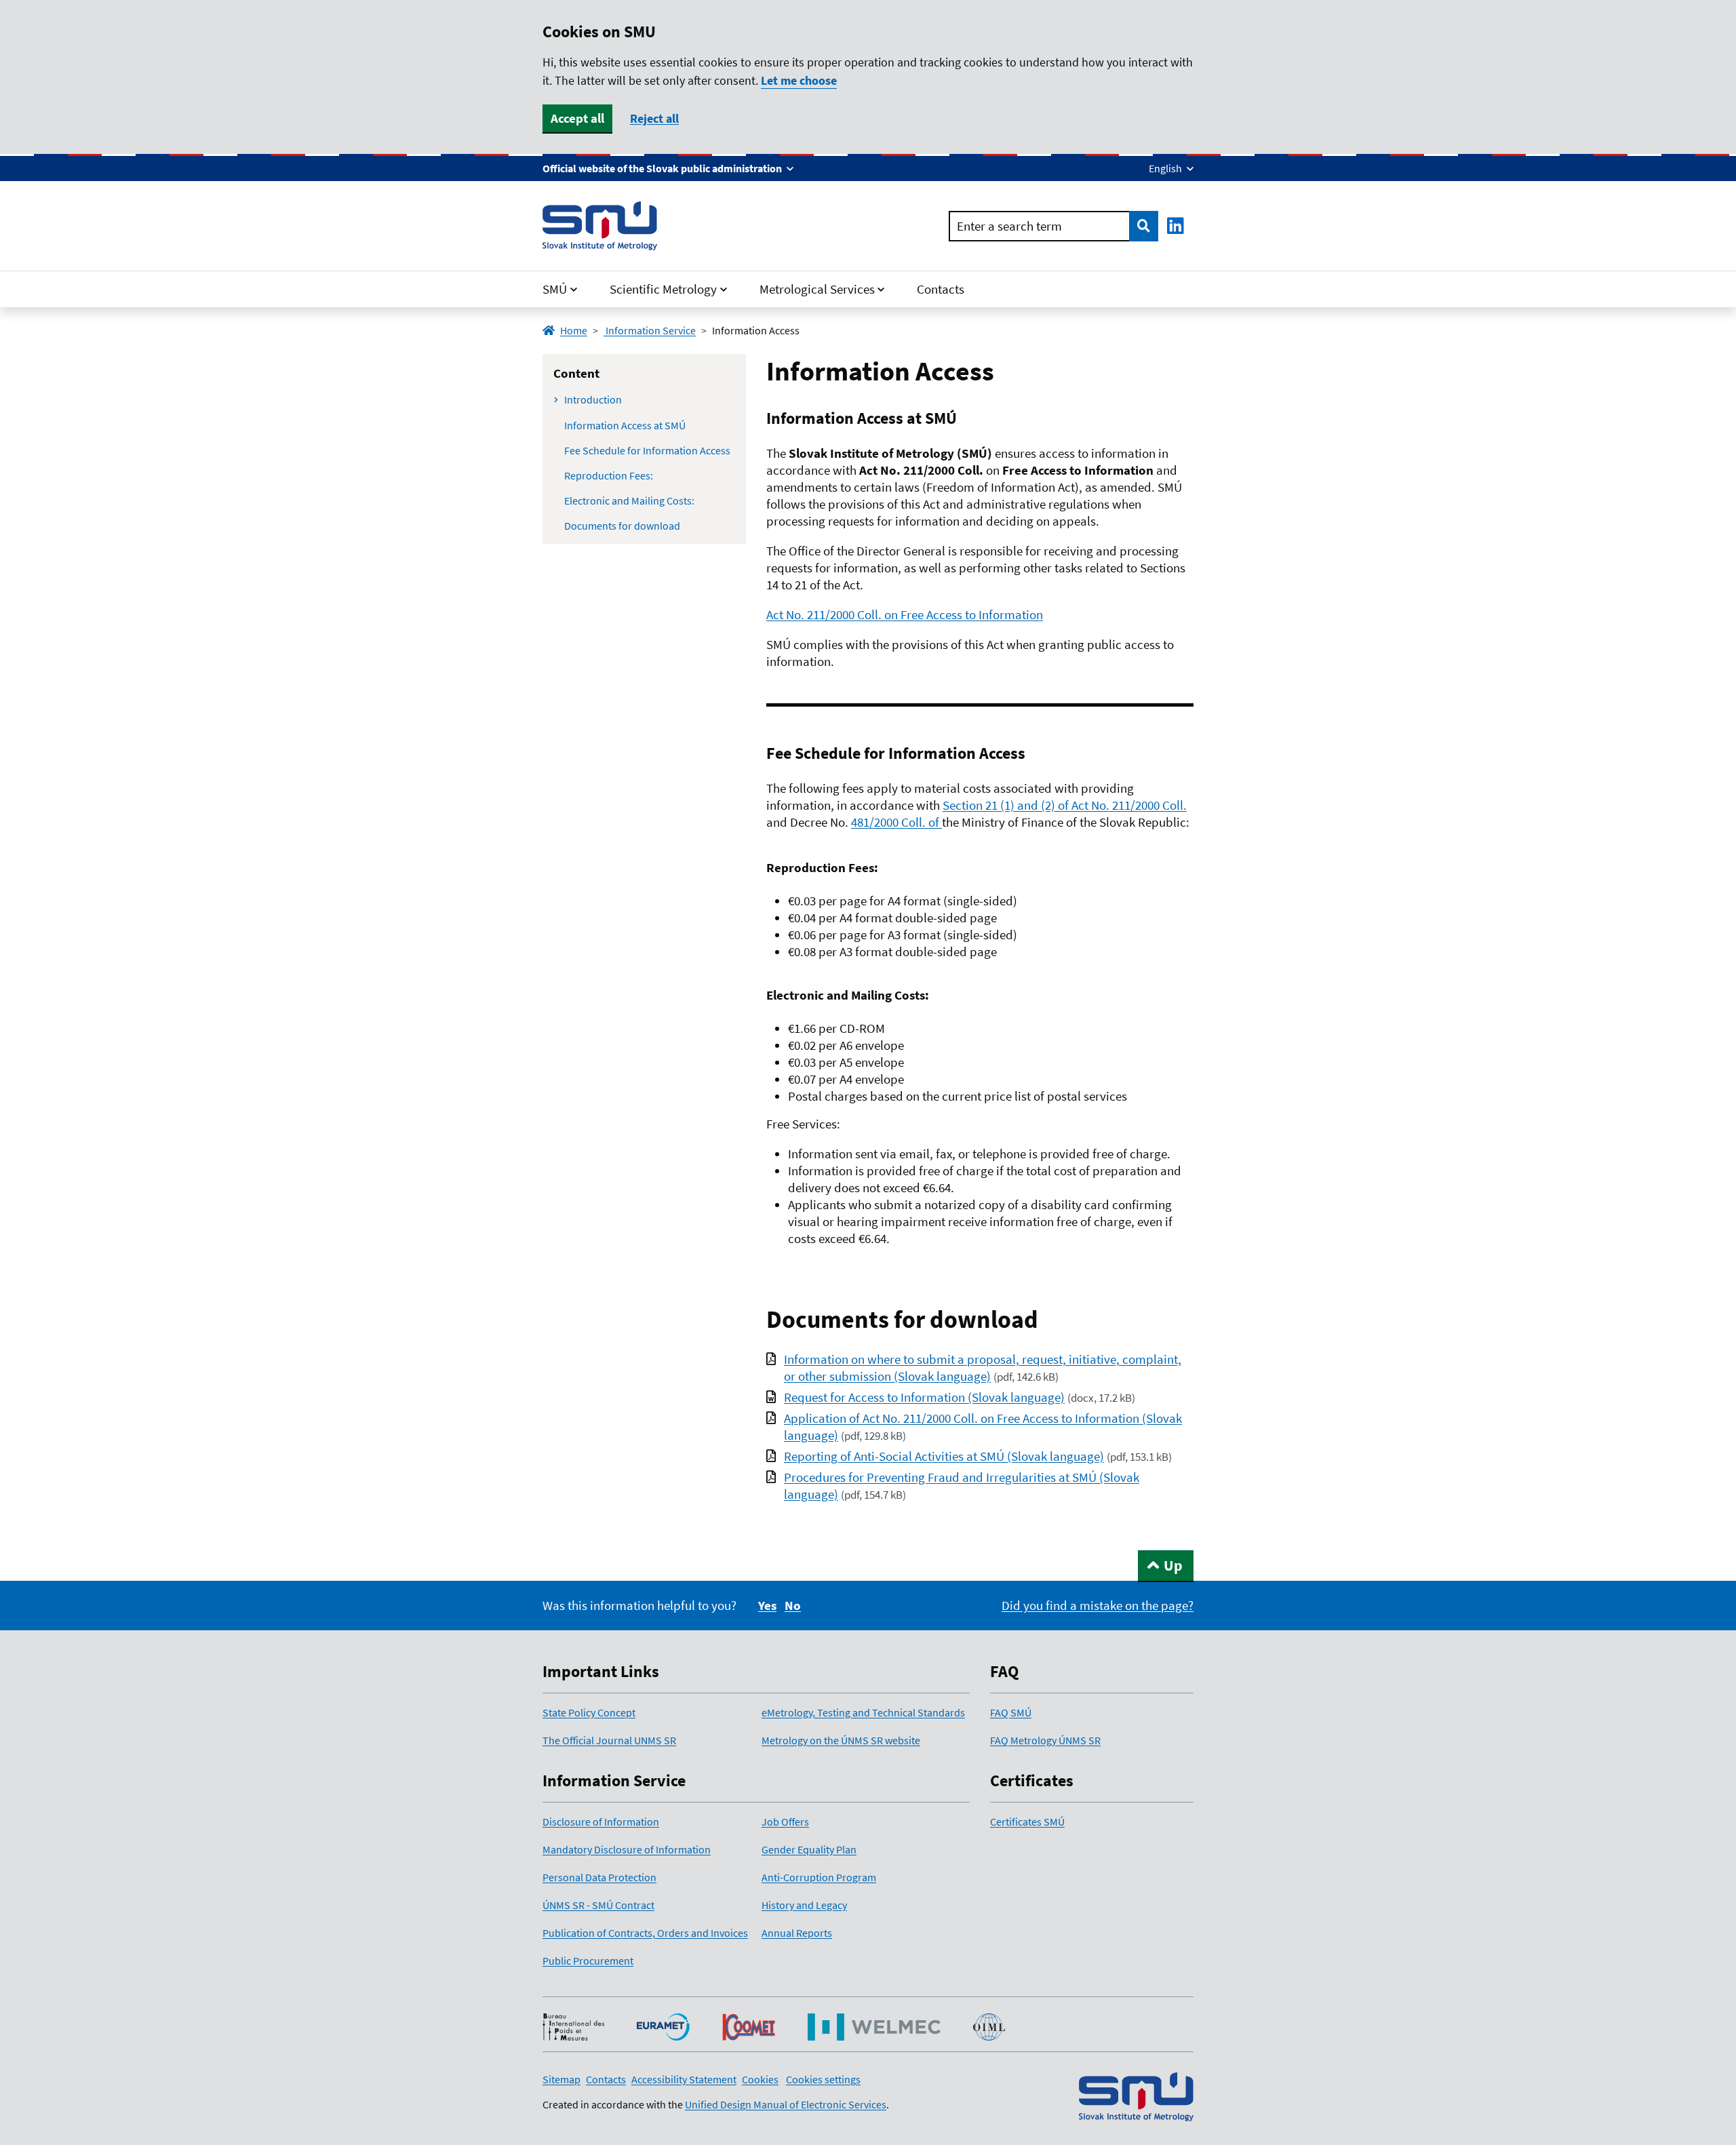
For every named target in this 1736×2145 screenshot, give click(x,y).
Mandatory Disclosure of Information (627, 1849)
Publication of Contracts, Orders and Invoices (645, 1933)
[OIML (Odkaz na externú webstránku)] (989, 2027)
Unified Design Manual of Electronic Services (786, 2104)
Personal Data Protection (599, 1877)
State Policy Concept (589, 1712)
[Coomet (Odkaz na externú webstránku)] (749, 2027)
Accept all (577, 118)
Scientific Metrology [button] (663, 289)
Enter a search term (1009, 226)
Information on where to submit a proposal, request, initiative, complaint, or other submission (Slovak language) (983, 1367)
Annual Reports (797, 1933)
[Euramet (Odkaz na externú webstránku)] (663, 2027)
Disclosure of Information (601, 1822)
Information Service (650, 330)
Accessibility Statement (684, 2079)
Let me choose (799, 81)
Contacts (941, 289)
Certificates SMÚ (1027, 1822)
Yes (767, 1605)
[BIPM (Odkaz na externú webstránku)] (573, 2027)
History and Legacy (804, 1905)
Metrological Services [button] (817, 289)
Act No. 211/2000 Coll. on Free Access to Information (905, 614)
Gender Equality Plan (809, 1849)
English (1166, 168)
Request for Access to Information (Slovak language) (924, 1397)
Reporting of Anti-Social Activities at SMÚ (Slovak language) (944, 1456)
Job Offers (785, 1822)
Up (1173, 1565)
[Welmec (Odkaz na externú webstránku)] (874, 2027)
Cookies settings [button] (823, 2079)
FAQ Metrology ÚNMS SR (1045, 1740)
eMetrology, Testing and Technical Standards (863, 1712)
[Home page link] (600, 226)
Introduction (593, 399)
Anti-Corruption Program (819, 1877)
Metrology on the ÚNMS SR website (841, 1740)
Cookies (760, 2079)
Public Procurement (588, 1961)
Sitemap (561, 2079)
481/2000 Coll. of (896, 822)
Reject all (654, 118)
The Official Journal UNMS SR (609, 1740)
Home (574, 330)
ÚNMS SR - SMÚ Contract (598, 1905)
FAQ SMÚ (1011, 1712)
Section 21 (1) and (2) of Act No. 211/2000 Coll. (1065, 805)
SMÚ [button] (555, 289)
